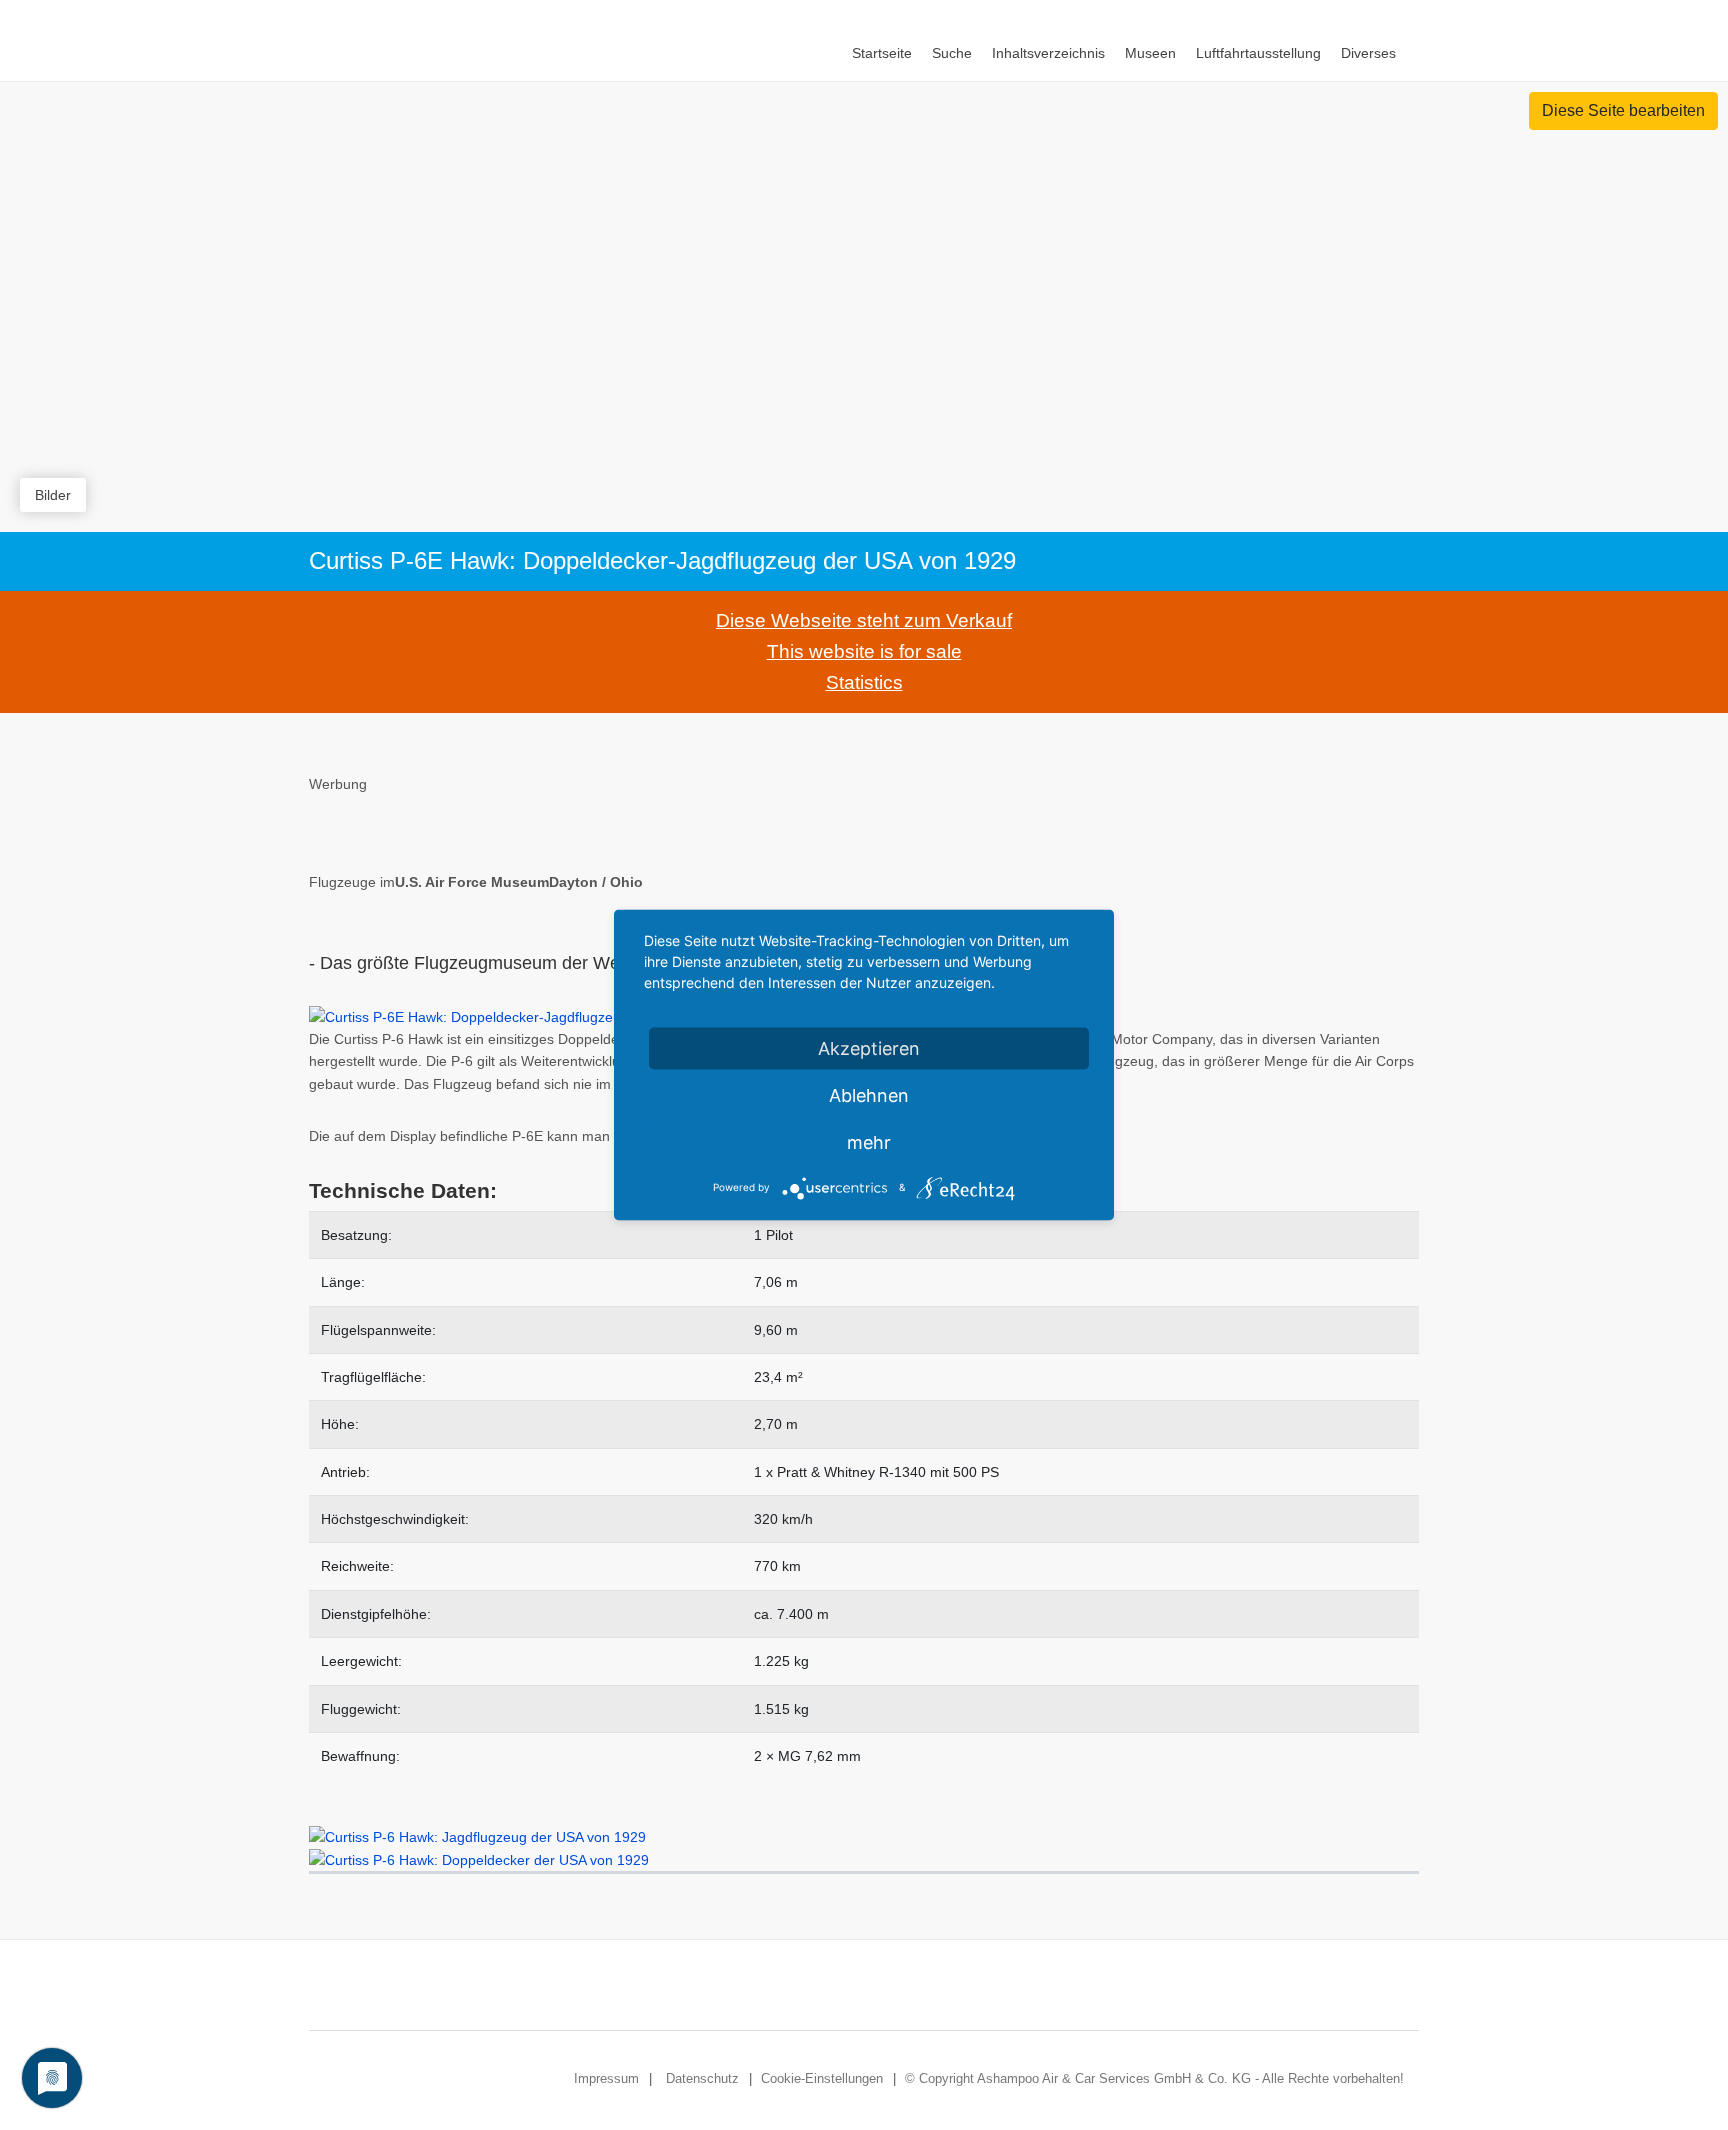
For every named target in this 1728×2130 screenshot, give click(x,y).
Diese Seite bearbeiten (1623, 110)
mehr (869, 1142)
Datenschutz (702, 2078)
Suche (952, 53)
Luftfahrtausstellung (1258, 53)
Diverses (1368, 53)
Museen (1150, 53)
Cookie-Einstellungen (822, 2078)
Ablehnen (869, 1095)
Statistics (864, 682)
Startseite (882, 53)
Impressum (606, 2078)
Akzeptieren (869, 1048)
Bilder (53, 495)
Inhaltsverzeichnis (1048, 53)
